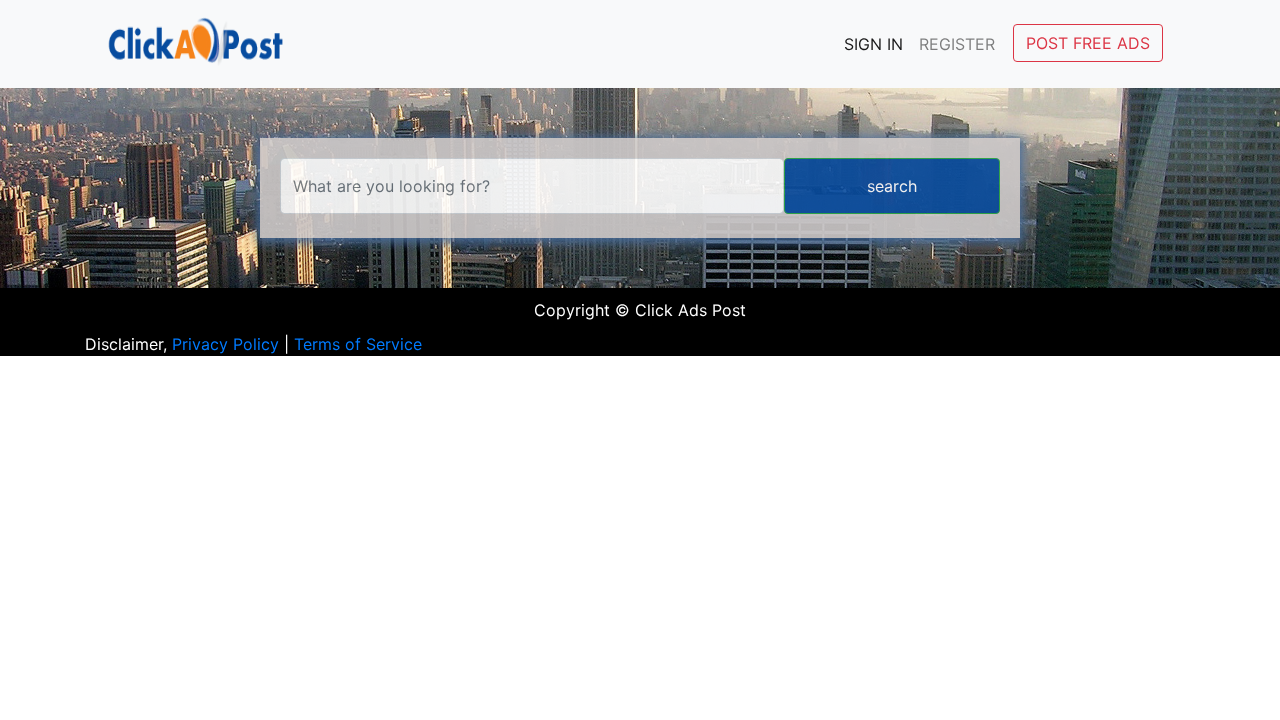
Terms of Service (358, 344)
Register (957, 44)
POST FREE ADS (1088, 43)
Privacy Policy (225, 344)
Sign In (873, 44)
